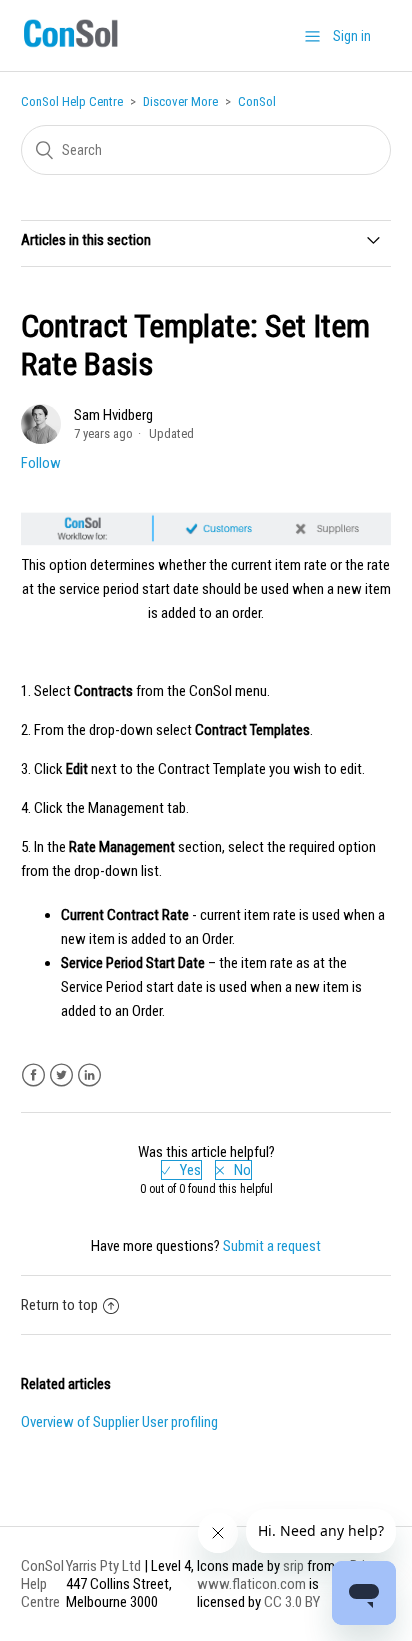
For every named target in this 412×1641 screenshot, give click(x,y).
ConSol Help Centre (72, 101)
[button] (312, 36)
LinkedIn (89, 1075)
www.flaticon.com (251, 1584)
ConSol (257, 101)
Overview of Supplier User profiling (119, 1422)
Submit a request (272, 1246)
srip (293, 1566)
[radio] (181, 1170)
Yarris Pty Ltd (103, 1566)
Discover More (180, 101)
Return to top (59, 1305)
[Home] (70, 47)
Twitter (61, 1075)
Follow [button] (41, 463)
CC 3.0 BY (292, 1602)
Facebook (33, 1075)
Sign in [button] (352, 36)
